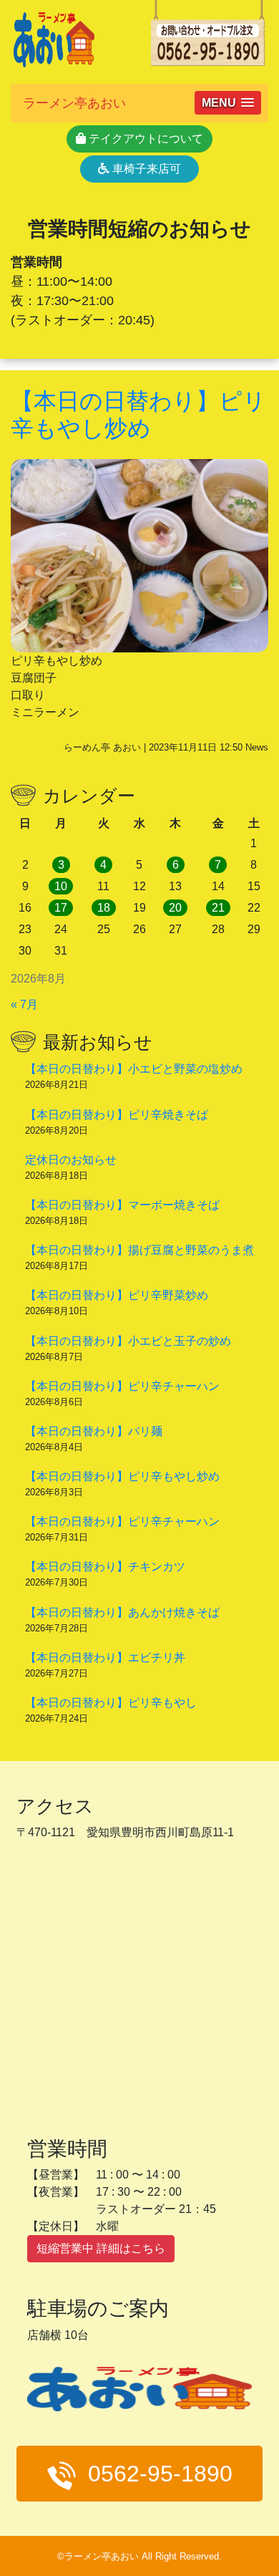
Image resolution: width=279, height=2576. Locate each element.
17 (61, 908)
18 (104, 908)
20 (175, 908)
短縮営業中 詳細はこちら (101, 2248)
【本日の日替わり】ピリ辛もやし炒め (122, 1476)
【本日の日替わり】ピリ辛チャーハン (122, 1386)
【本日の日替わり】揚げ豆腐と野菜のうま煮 (139, 1250)
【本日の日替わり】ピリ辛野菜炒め (117, 1295)
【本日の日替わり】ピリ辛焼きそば (117, 1115)
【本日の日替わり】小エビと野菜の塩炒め (134, 1069)
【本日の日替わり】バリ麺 (94, 1431)
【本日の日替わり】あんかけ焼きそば (122, 1612)
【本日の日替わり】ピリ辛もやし (111, 1703)
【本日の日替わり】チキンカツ (105, 1567)
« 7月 (24, 1004)
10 (61, 886)
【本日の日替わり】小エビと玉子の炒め (128, 1341)
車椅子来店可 (145, 169)
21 (218, 908)
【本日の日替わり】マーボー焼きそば (122, 1205)
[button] (228, 103)
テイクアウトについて (145, 139)
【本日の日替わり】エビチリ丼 (105, 1658)
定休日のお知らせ (71, 1160)
